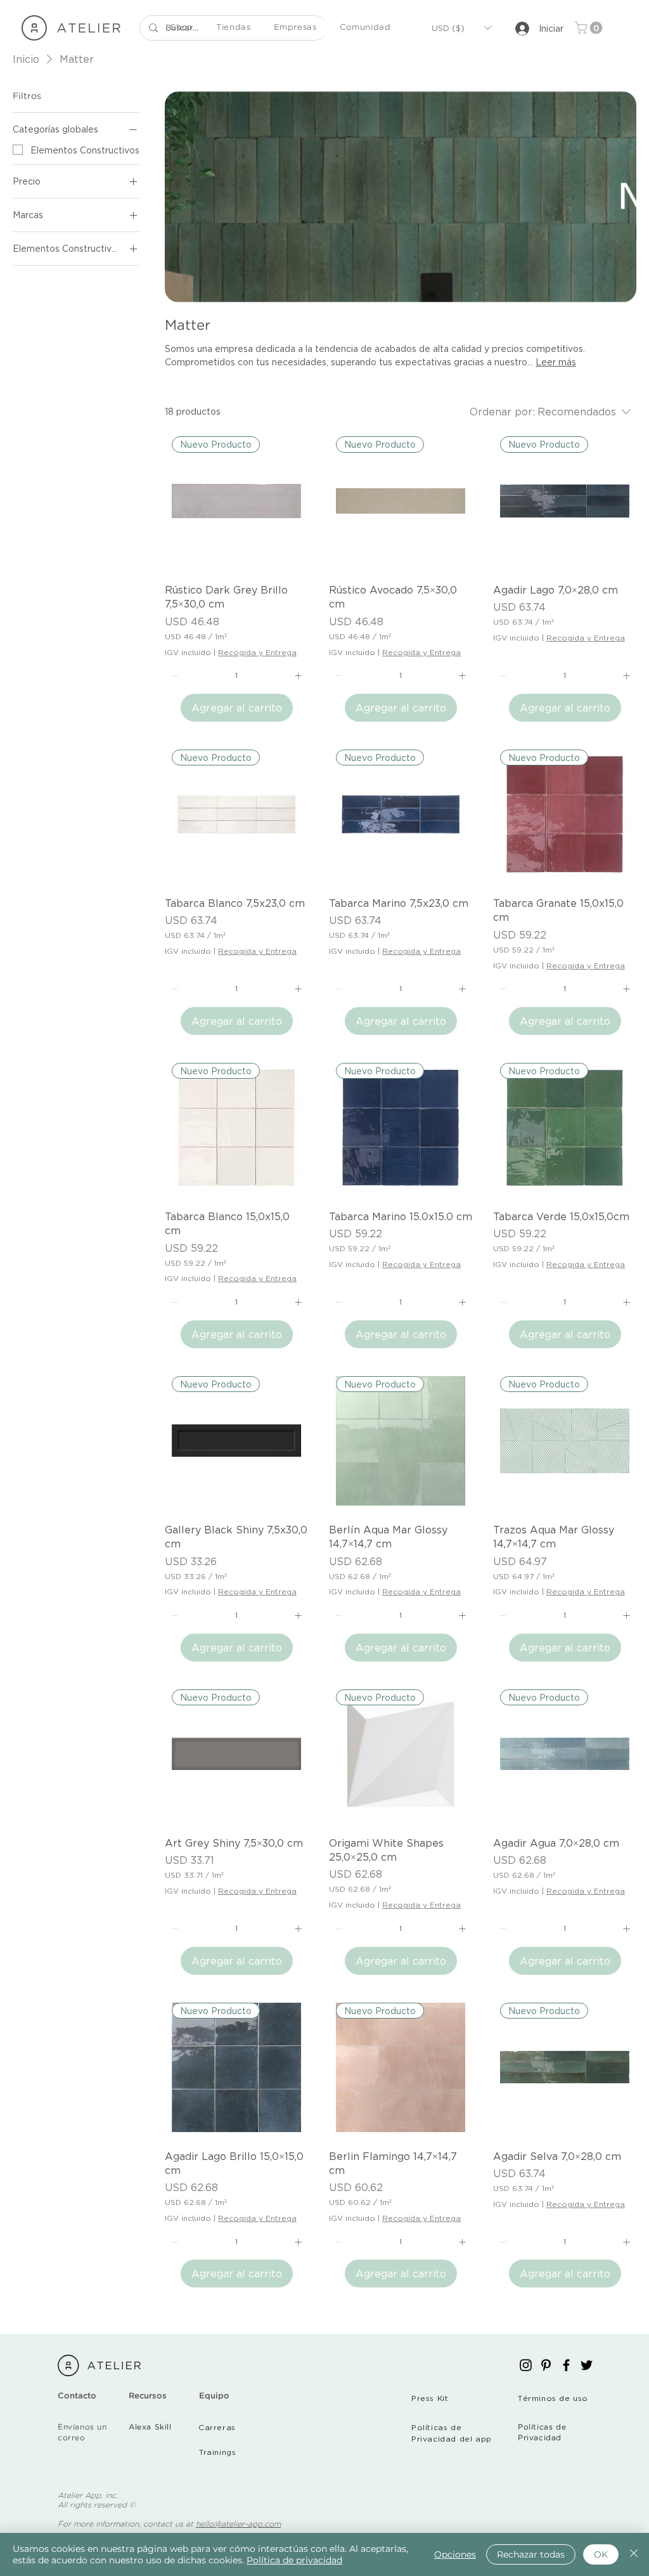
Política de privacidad (294, 2560)
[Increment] (299, 676)
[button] (182, 28)
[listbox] (461, 28)
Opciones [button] (455, 2554)
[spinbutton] (236, 676)
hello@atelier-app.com (238, 2524)
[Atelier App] (526, 2365)
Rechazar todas (531, 2554)
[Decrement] (173, 676)
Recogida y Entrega (257, 652)
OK (601, 2554)
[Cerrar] (634, 2554)
